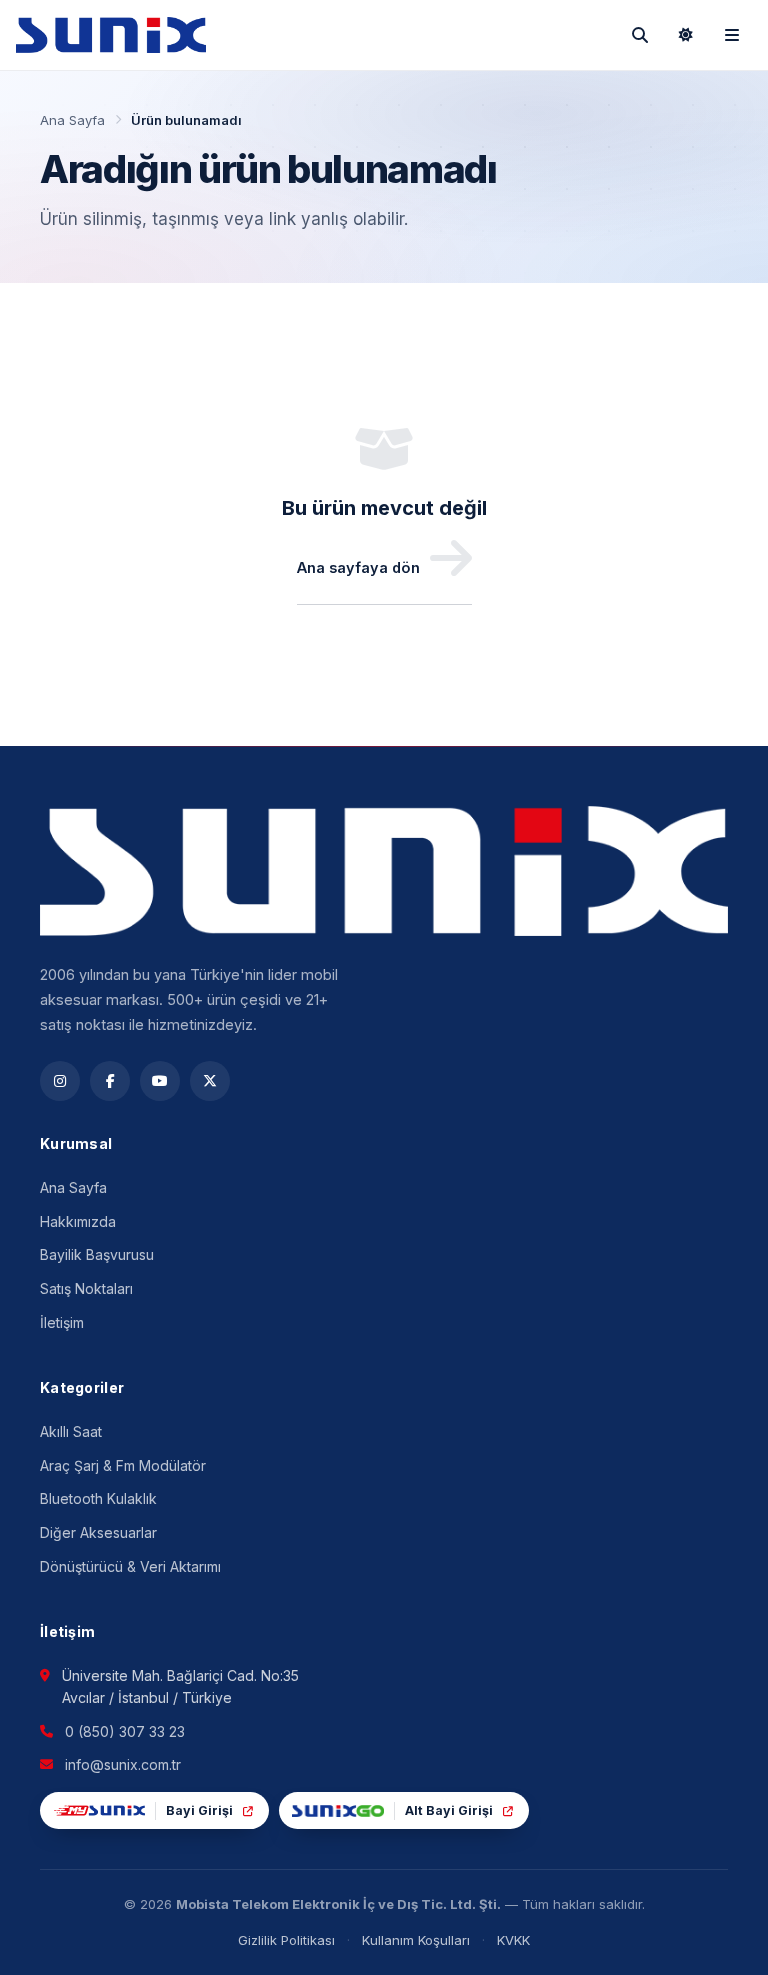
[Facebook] (110, 1081)
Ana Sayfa (72, 120)
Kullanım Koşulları (416, 1940)
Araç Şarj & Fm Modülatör (123, 1465)
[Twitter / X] (210, 1081)
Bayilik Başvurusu (97, 1254)
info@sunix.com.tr (123, 1764)
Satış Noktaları (86, 1288)
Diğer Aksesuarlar (98, 1532)
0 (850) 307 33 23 (125, 1731)
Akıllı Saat (71, 1431)
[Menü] (732, 35)
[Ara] (640, 35)
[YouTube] (160, 1081)
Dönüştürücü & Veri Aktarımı (130, 1566)
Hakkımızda (78, 1221)
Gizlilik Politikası (286, 1940)
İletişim (62, 1322)
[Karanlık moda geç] (686, 35)
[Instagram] (60, 1081)
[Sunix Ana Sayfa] (111, 35)
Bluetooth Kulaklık (98, 1498)
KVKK (513, 1940)
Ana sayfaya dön (358, 567)
